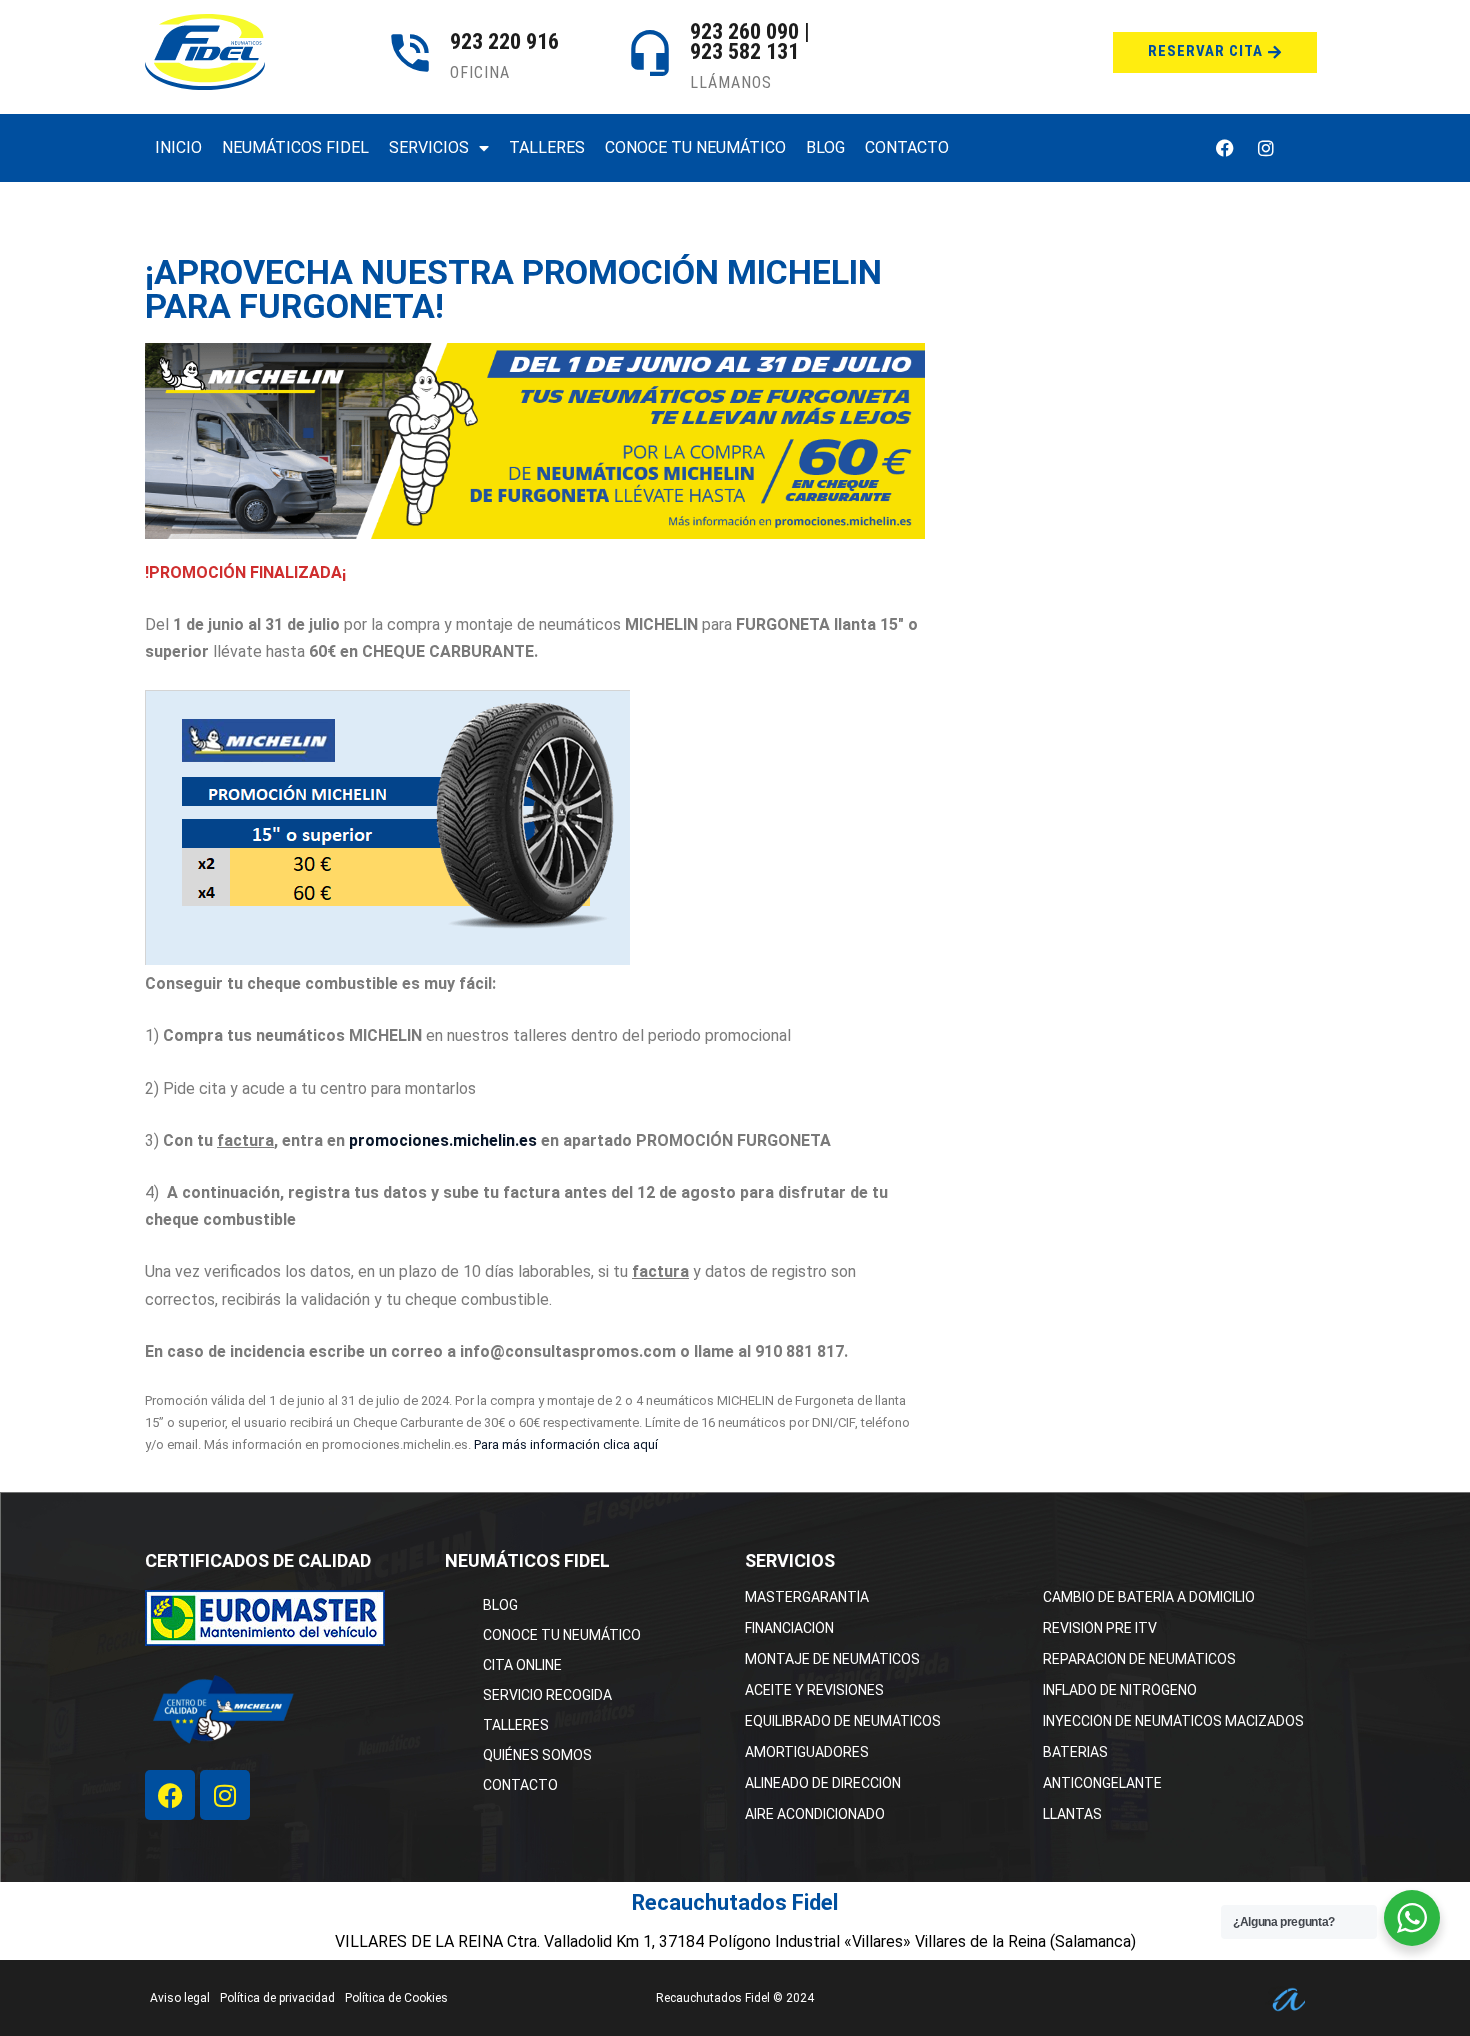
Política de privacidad (277, 1998)
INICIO (178, 147)
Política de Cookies (396, 1998)
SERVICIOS (429, 147)
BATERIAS (1075, 1752)
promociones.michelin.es (443, 1140)
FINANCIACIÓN (789, 1628)
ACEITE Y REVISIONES (814, 1690)
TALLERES (547, 147)
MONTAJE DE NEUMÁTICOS (832, 1659)
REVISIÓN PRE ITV (1100, 1628)
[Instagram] (1266, 148)
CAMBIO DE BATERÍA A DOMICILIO (1149, 1597)
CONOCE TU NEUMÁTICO (695, 147)
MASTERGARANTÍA (807, 1597)
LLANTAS (1072, 1814)
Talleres (516, 1725)
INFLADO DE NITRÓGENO (1120, 1690)
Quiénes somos (537, 1755)
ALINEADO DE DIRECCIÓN (823, 1783)
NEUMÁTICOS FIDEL (295, 147)
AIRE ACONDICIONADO (815, 1814)
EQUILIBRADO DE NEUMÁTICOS (843, 1721)
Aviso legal (180, 1998)
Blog (500, 1605)
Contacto (520, 1785)
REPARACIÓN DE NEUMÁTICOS (1139, 1659)
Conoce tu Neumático (562, 1635)
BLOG (825, 147)
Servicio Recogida (547, 1695)
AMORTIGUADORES (807, 1752)
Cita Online (522, 1665)
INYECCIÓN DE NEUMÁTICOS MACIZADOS (1173, 1721)
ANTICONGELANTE (1102, 1783)
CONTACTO (907, 147)
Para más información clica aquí (566, 1444)
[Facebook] (1225, 148)
